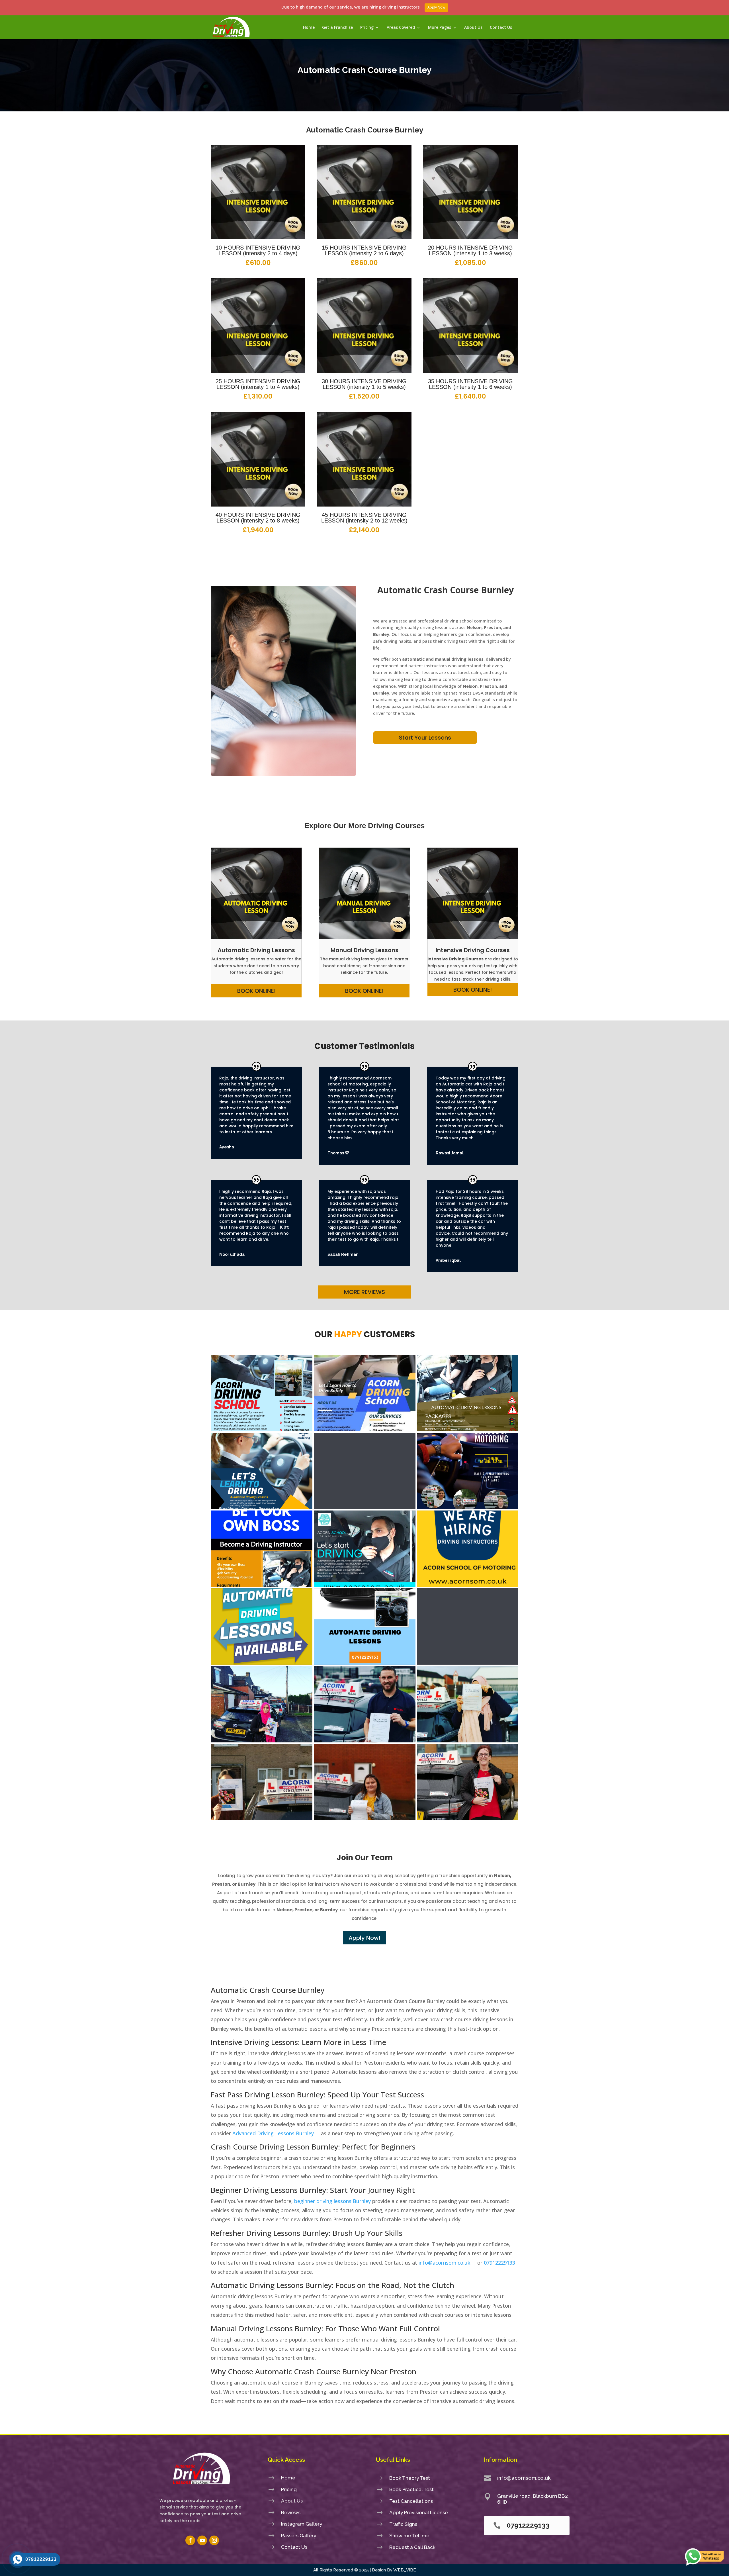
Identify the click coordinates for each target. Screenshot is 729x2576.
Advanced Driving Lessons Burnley (273, 2133)
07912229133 (499, 2263)
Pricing (367, 28)
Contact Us (501, 28)
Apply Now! (364, 1938)
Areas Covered (401, 28)
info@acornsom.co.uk (444, 2263)
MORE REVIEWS (364, 1292)
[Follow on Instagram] (214, 2540)
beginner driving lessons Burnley (332, 2201)
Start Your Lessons (425, 738)
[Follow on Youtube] (202, 2540)
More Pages (440, 28)
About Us (473, 28)
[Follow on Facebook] (190, 2540)
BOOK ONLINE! (256, 991)
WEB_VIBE (405, 2570)
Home (309, 28)
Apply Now (436, 7)
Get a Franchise (337, 28)
